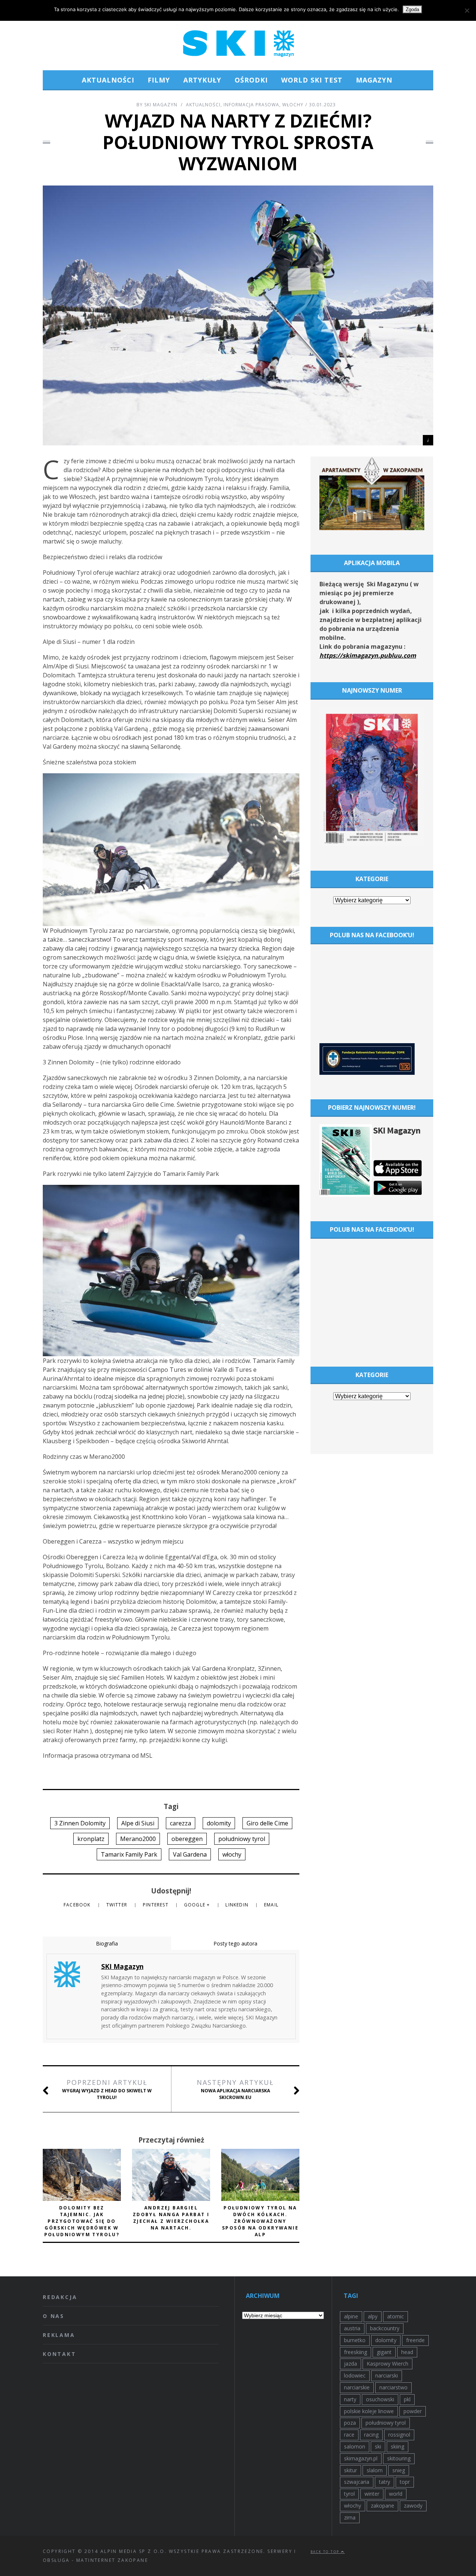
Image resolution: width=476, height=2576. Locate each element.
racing (371, 2435)
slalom (375, 2470)
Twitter (118, 1905)
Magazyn (374, 80)
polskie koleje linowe (369, 2411)
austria (352, 2328)
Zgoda (412, 9)
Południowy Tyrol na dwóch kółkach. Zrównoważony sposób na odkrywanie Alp (260, 2221)
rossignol (399, 2435)
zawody (413, 2506)
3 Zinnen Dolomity (80, 1823)
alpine (351, 2316)
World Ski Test (312, 80)
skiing (398, 2446)
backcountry (385, 2328)
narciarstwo (393, 2387)
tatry (385, 2482)
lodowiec (355, 2375)
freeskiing (356, 2352)
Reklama (59, 2335)
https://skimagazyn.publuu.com (368, 655)
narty (350, 2399)
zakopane (382, 2506)
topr (405, 2482)
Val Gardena (190, 1854)
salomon (355, 2446)
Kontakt (59, 2354)
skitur (350, 2470)
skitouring (399, 2458)
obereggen (187, 1839)
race (349, 2435)
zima (350, 2517)
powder (413, 2411)
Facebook (78, 1905)
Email (271, 1905)
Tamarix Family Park (129, 1854)
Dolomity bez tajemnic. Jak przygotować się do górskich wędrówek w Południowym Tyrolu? (82, 2221)
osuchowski (380, 2399)
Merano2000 (138, 1839)
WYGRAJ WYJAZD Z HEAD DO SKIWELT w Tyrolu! (107, 2089)
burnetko (355, 2340)
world (396, 2494)
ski (378, 2446)
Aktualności (108, 80)
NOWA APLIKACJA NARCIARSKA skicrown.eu (235, 2089)
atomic (395, 2316)
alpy (373, 2316)
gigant (384, 2352)
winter (372, 2494)
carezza (181, 1823)
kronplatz (91, 1839)
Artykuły (202, 80)
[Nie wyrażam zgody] (467, 10)
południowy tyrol (242, 1839)
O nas (54, 2316)
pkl (407, 2399)
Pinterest (156, 1905)
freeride (415, 2340)
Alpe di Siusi (138, 1823)
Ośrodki (251, 80)
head (407, 2352)
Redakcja (60, 2297)
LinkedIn (238, 1905)
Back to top (326, 2552)
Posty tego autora (235, 1943)
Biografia (107, 1943)
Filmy (159, 80)
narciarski (387, 2375)
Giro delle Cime (267, 1823)
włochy (232, 1854)
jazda (350, 2364)
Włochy (293, 105)
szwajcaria (357, 2482)
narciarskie (357, 2387)
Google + (198, 1905)
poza (350, 2423)
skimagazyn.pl (361, 2458)
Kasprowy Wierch (387, 2364)
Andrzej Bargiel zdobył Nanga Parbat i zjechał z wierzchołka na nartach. (171, 2218)
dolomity (219, 1823)
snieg (399, 2470)
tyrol (349, 2494)
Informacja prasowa (251, 105)
